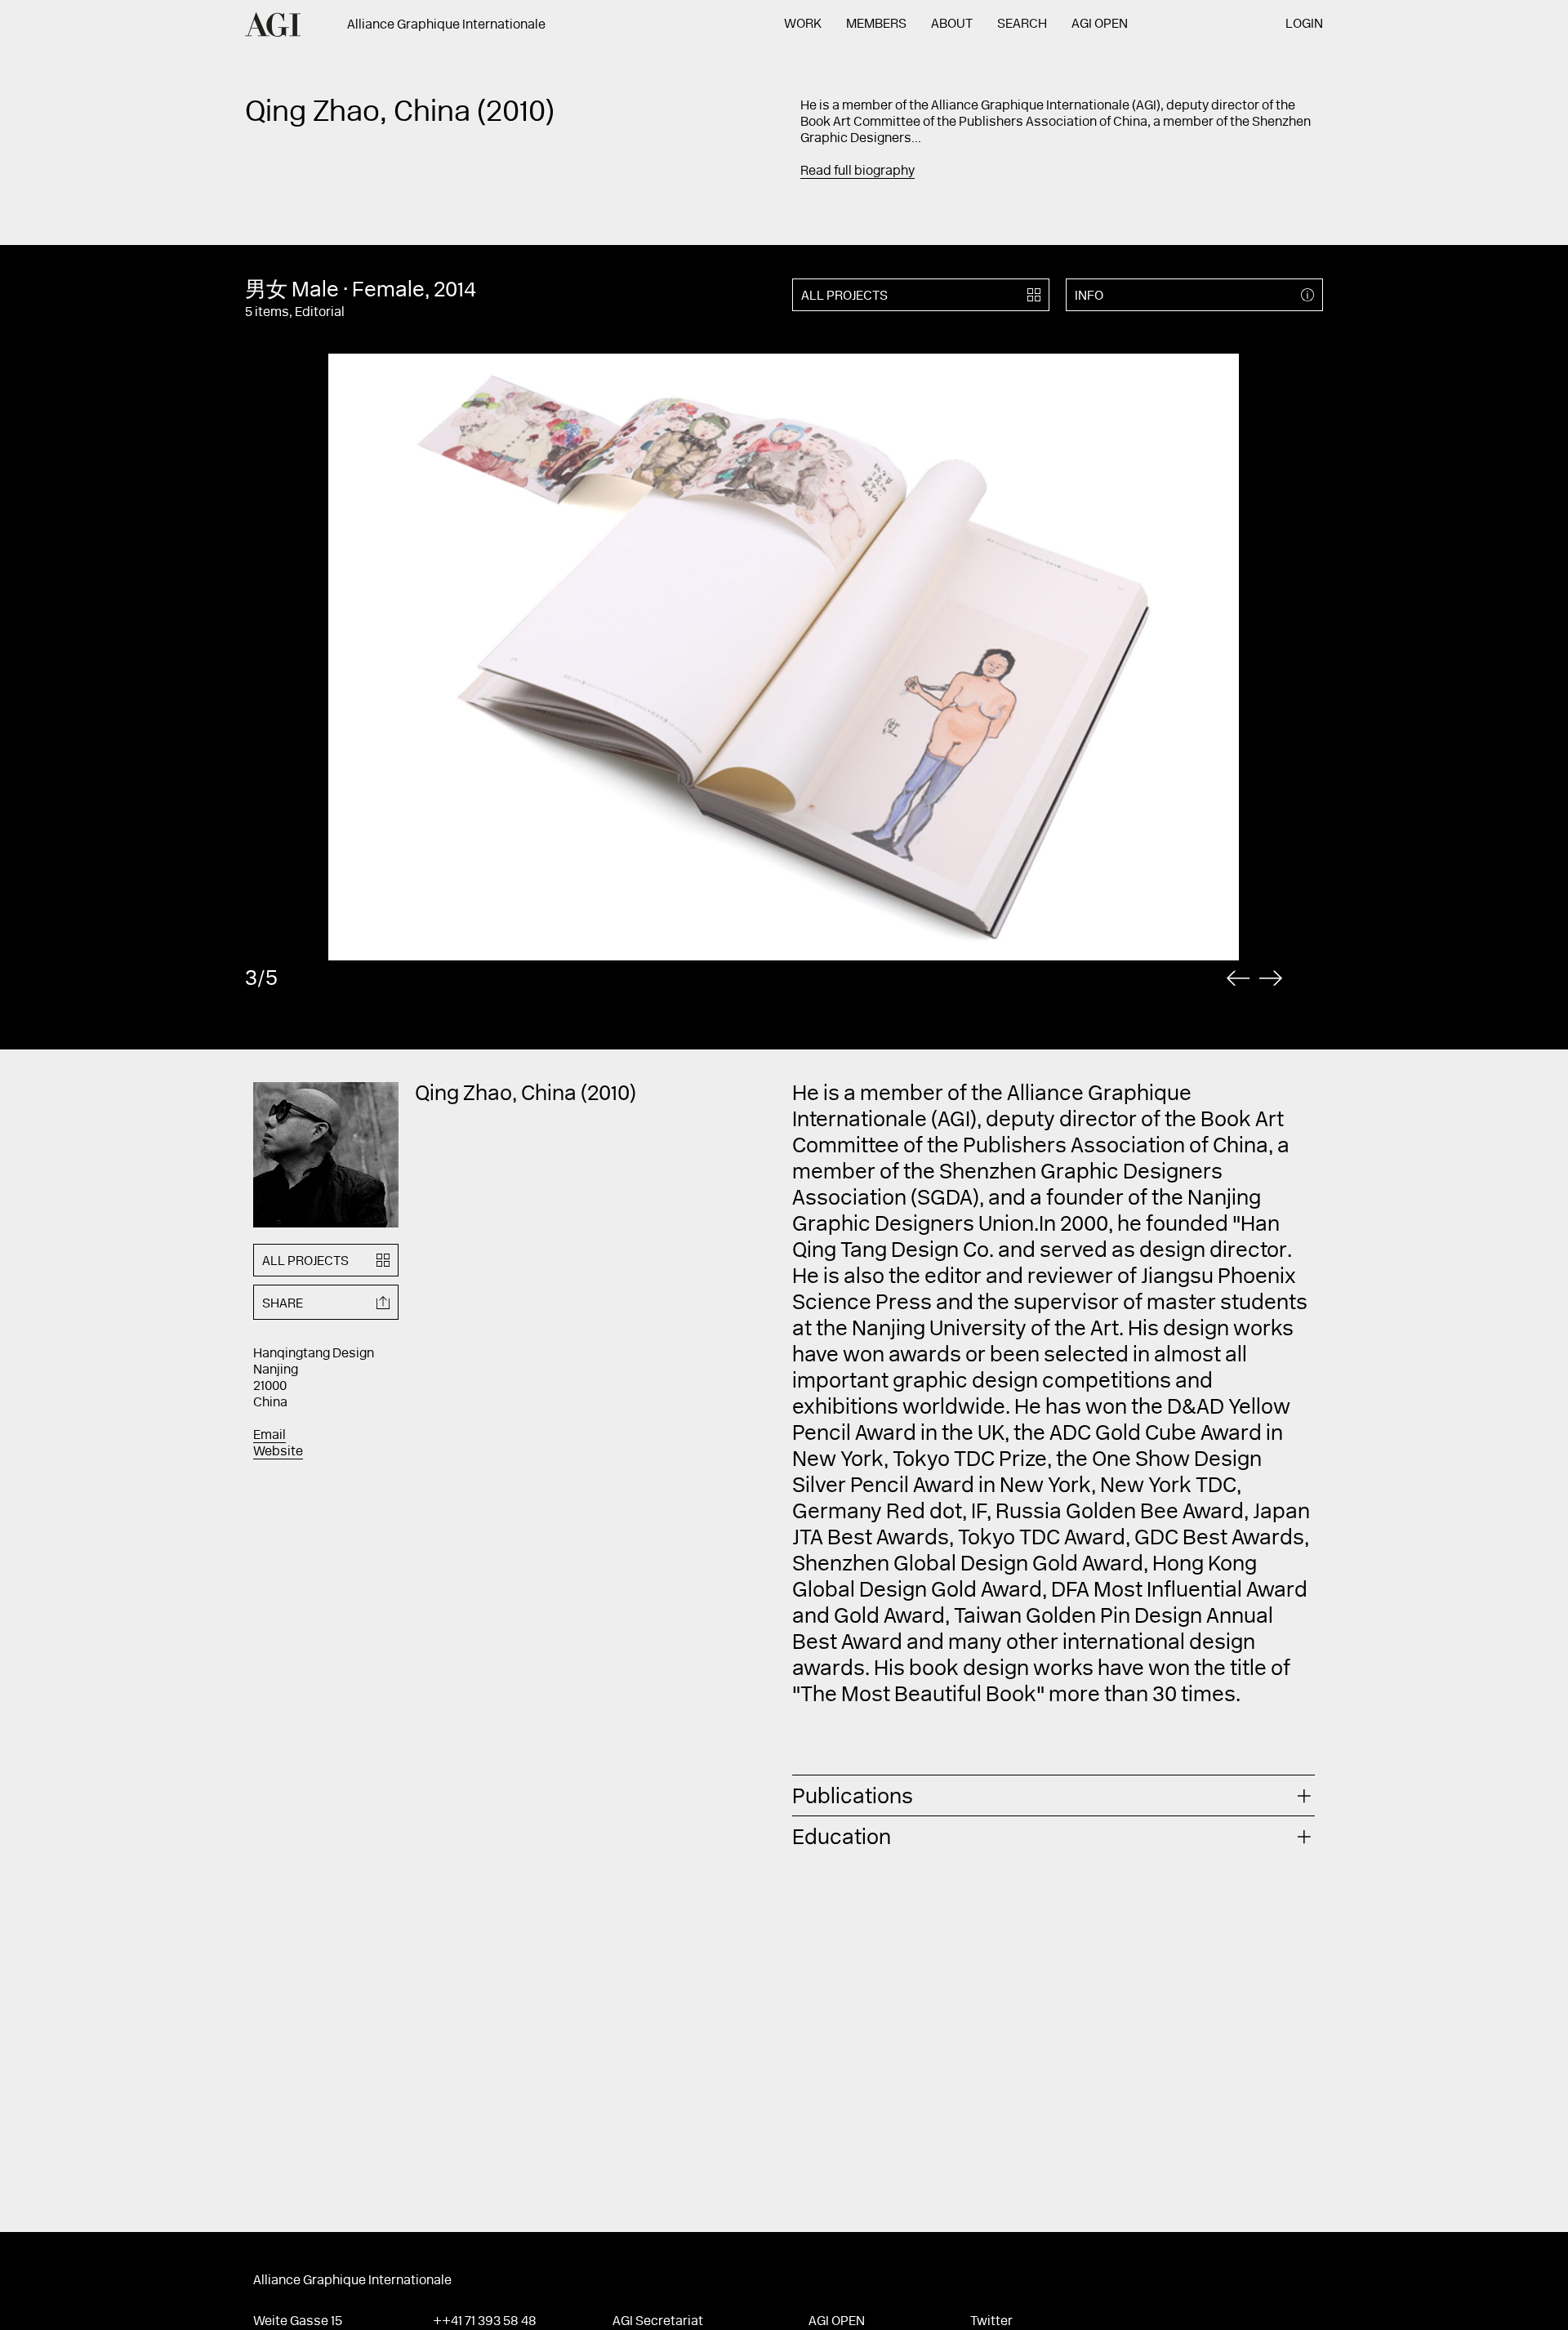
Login (1304, 25)
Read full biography (857, 172)
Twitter (991, 2322)
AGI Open (1100, 25)
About (952, 25)
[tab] (1053, 1795)
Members (876, 25)
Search (1022, 25)
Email (269, 1436)
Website (278, 1452)
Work (803, 25)
